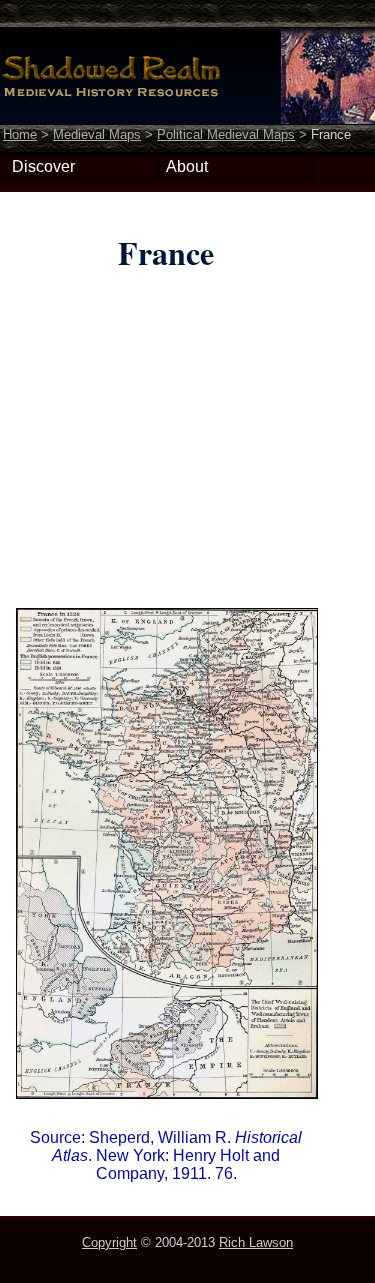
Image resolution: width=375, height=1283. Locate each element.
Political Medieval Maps (226, 134)
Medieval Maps (97, 134)
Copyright (109, 1242)
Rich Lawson (256, 1242)
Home (20, 134)
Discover (43, 166)
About (187, 166)
